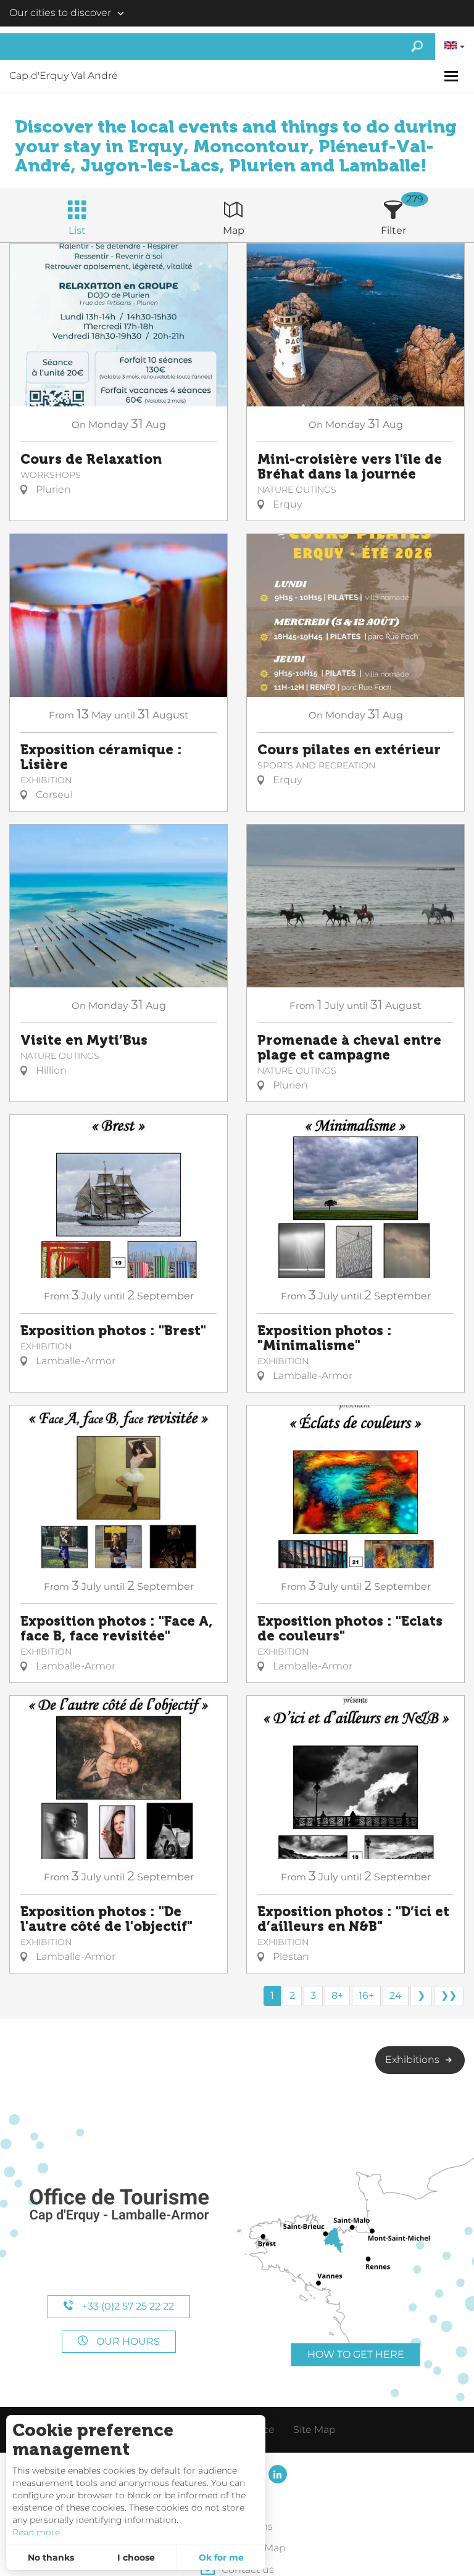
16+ (366, 1995)
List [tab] (77, 230)
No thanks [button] (51, 2557)
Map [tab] (234, 230)
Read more (36, 2532)
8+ (337, 1995)
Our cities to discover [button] (60, 13)
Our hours (127, 2341)
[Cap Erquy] (118, 2206)
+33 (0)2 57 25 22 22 (127, 2306)
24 (396, 1995)
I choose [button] (136, 2557)
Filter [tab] (393, 230)
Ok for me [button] (221, 2557)
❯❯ (449, 1995)
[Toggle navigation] (453, 76)
